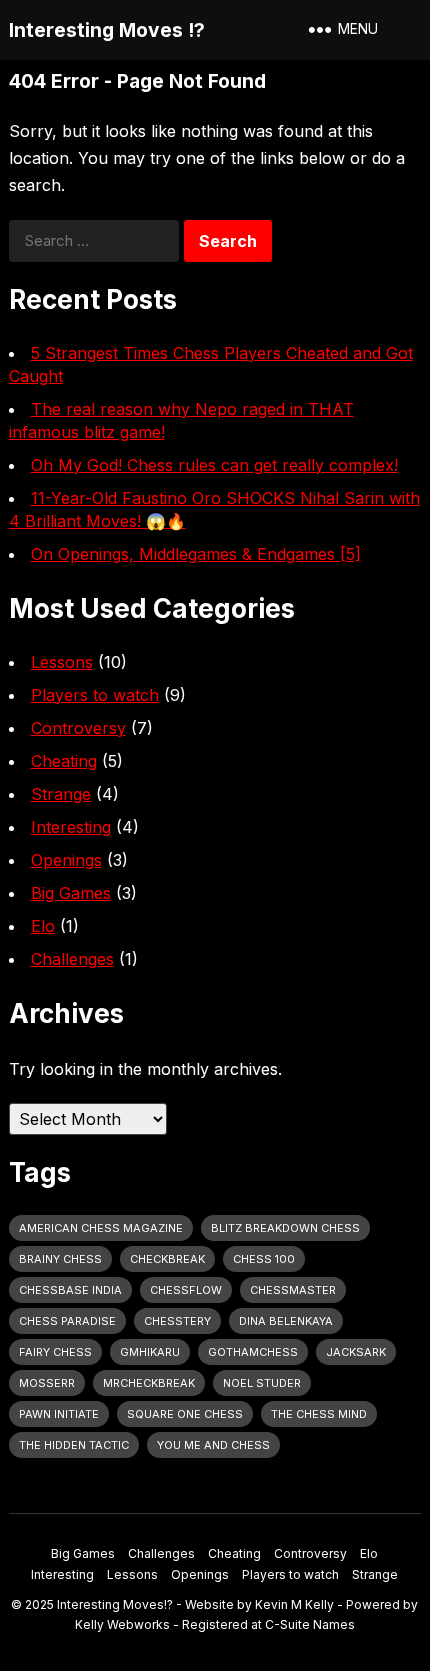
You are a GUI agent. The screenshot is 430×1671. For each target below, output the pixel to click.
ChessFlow (186, 1290)
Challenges (72, 959)
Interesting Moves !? (107, 30)
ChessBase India (70, 1290)
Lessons (62, 662)
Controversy (78, 728)
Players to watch (95, 695)
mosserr (47, 1383)
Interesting (71, 827)
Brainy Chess (60, 1259)
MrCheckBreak (149, 1383)
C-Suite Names (310, 1624)
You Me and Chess (213, 1445)
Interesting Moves (110, 1604)
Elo (43, 926)
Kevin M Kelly (294, 1604)
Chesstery (177, 1321)
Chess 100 (264, 1259)
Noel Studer (262, 1383)
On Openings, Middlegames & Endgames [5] (196, 554)
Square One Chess (185, 1414)
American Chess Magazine (101, 1228)
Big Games (71, 893)
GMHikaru (150, 1352)
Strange (61, 794)
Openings (66, 860)
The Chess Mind (319, 1414)
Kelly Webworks (122, 1624)
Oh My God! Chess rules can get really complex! (214, 465)
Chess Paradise (67, 1321)
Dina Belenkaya (286, 1321)
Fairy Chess (55, 1352)
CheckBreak (167, 1259)
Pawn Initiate (59, 1414)
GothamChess (253, 1352)
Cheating (64, 761)
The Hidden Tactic (74, 1445)
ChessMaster (293, 1290)
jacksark (356, 1352)
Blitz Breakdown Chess (285, 1228)
